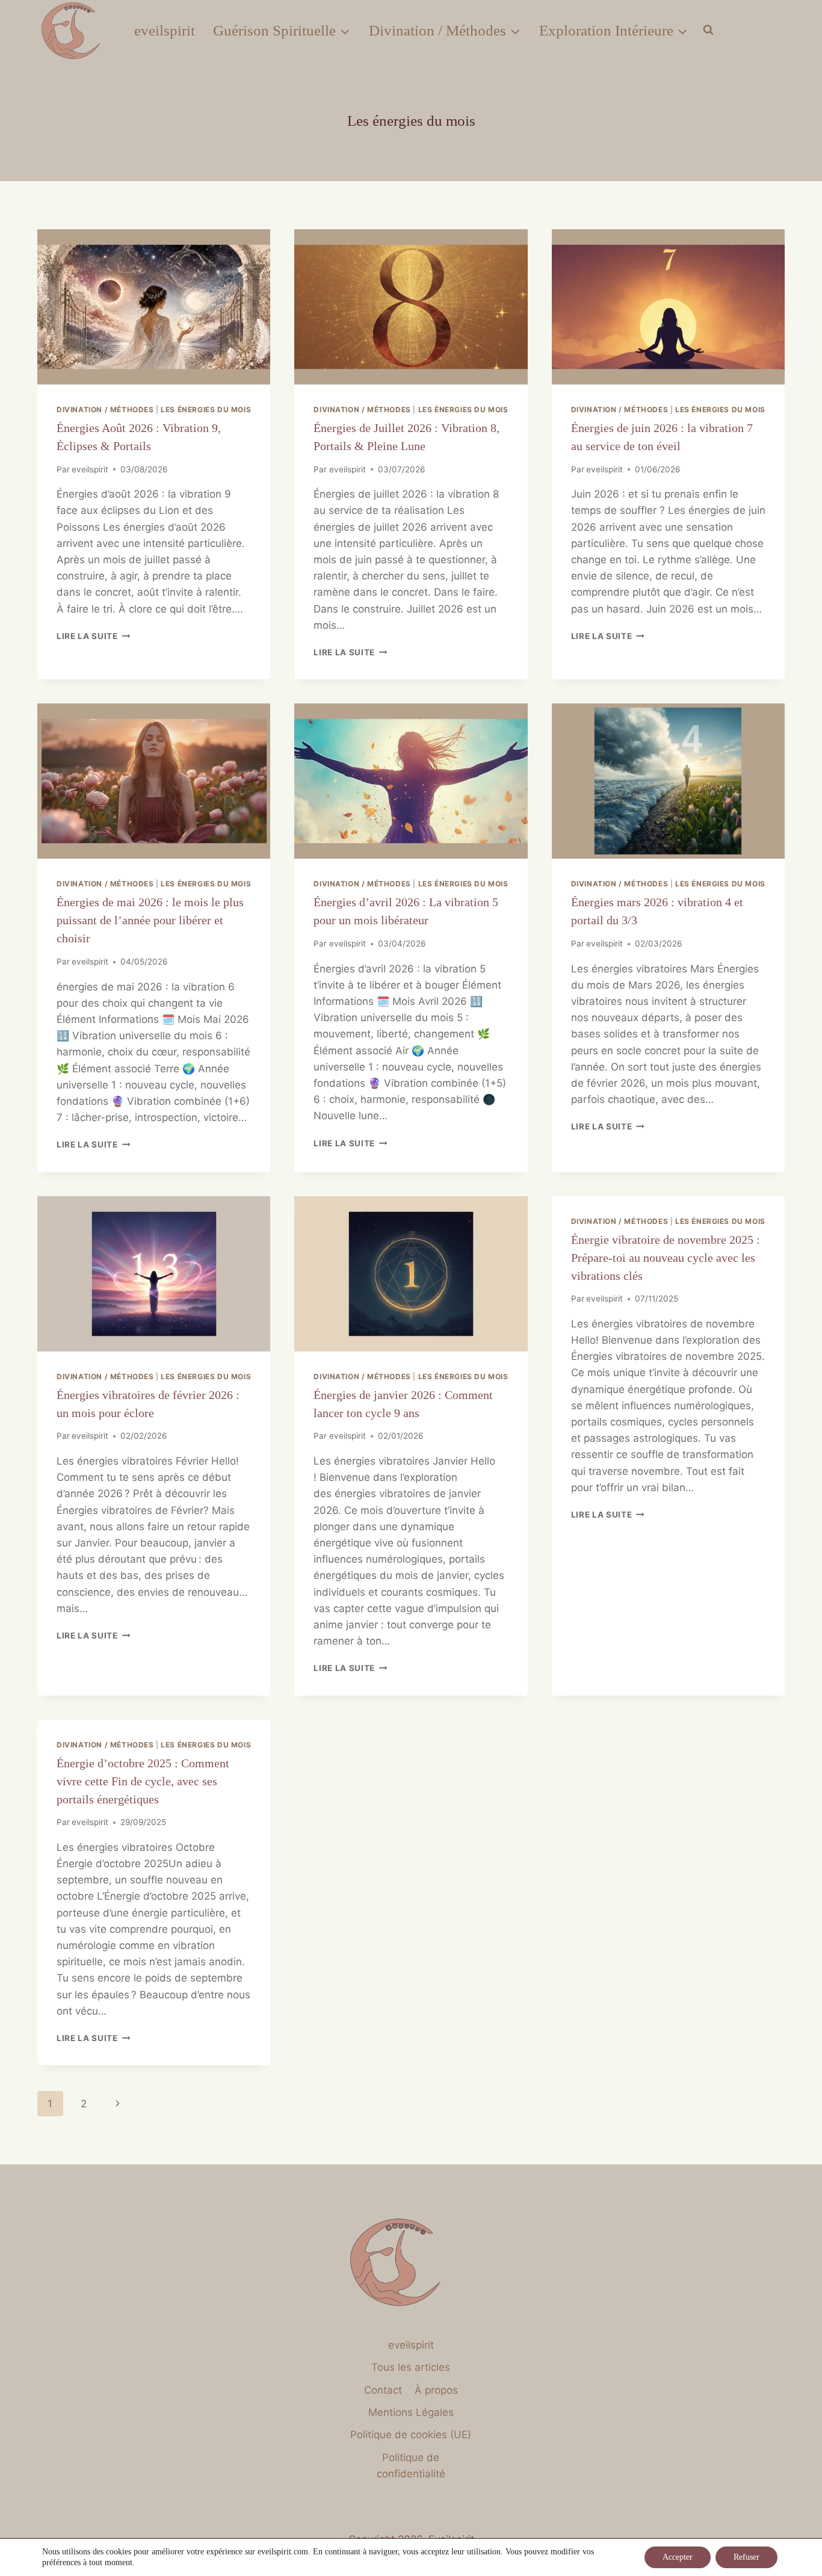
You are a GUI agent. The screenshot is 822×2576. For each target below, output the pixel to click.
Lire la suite (93, 636)
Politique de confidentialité (411, 2466)
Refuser (746, 2557)
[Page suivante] (118, 2104)
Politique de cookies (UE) (411, 2435)
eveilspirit (165, 30)
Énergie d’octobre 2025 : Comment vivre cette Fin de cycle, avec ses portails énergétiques (143, 1781)
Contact (383, 2390)
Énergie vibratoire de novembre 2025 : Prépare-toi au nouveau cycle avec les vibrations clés (666, 1258)
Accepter (678, 2557)
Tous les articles (411, 2367)
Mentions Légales (411, 2412)
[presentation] (154, 307)
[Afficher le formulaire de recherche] (708, 30)
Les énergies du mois (206, 409)
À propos (436, 2390)
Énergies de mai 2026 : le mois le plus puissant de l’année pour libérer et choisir (150, 920)
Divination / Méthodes (105, 409)
